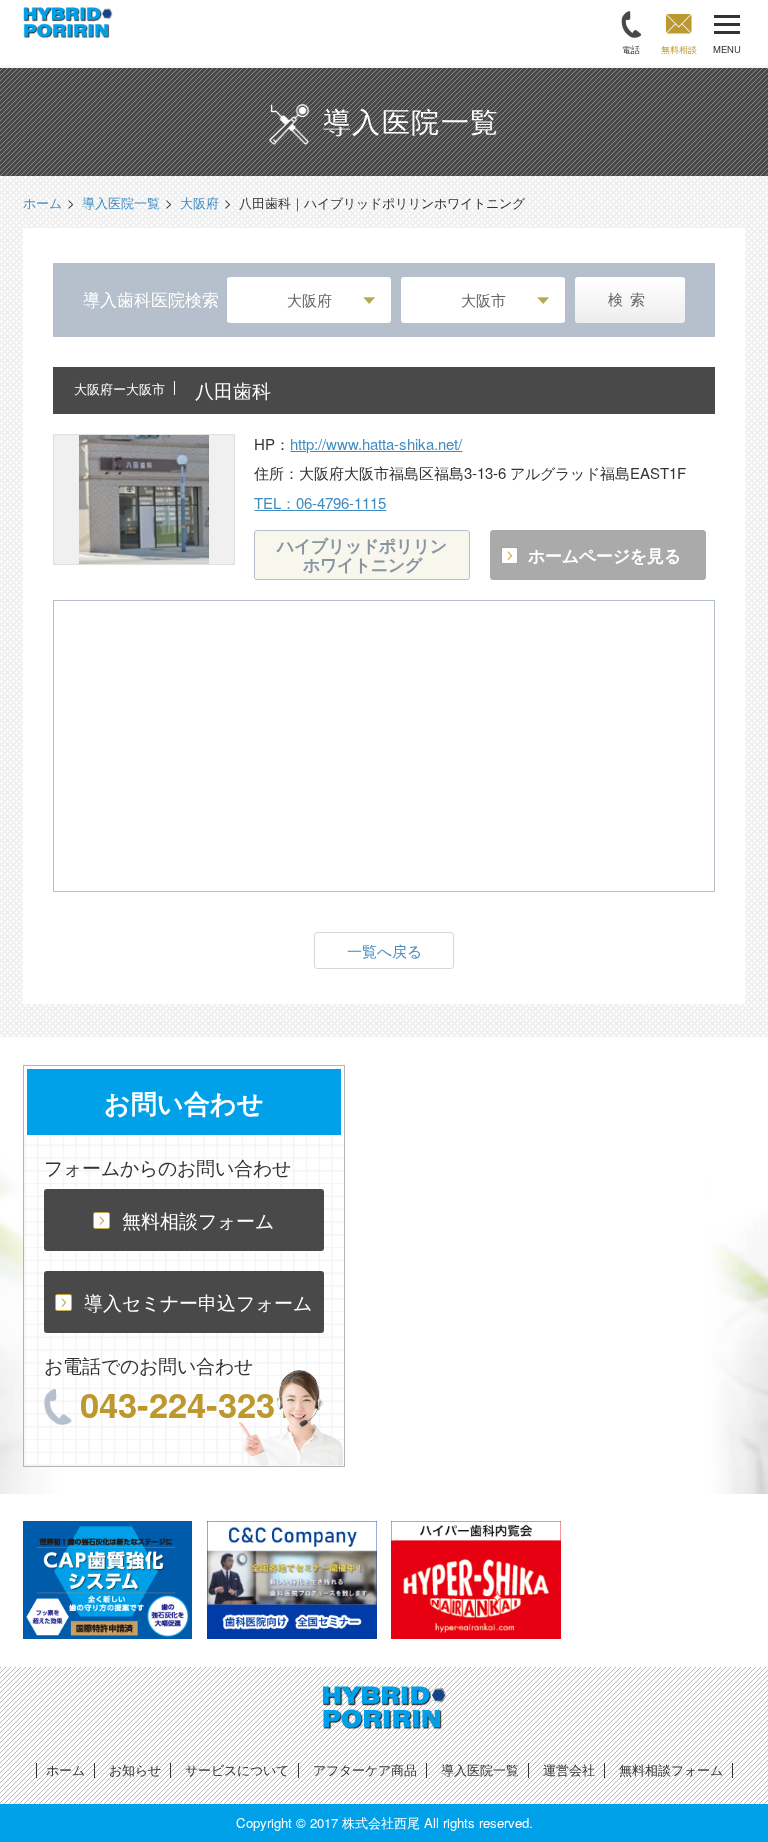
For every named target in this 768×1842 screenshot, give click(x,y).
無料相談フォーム (198, 1219)
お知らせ (135, 1769)
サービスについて (237, 1769)
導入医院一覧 (480, 1769)
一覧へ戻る (384, 950)
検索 (630, 299)
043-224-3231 (187, 1404)
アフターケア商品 (365, 1769)
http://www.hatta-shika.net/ (376, 443)
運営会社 (569, 1769)
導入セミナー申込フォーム (198, 1301)
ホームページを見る (604, 555)
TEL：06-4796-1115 (320, 502)
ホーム (65, 1769)
